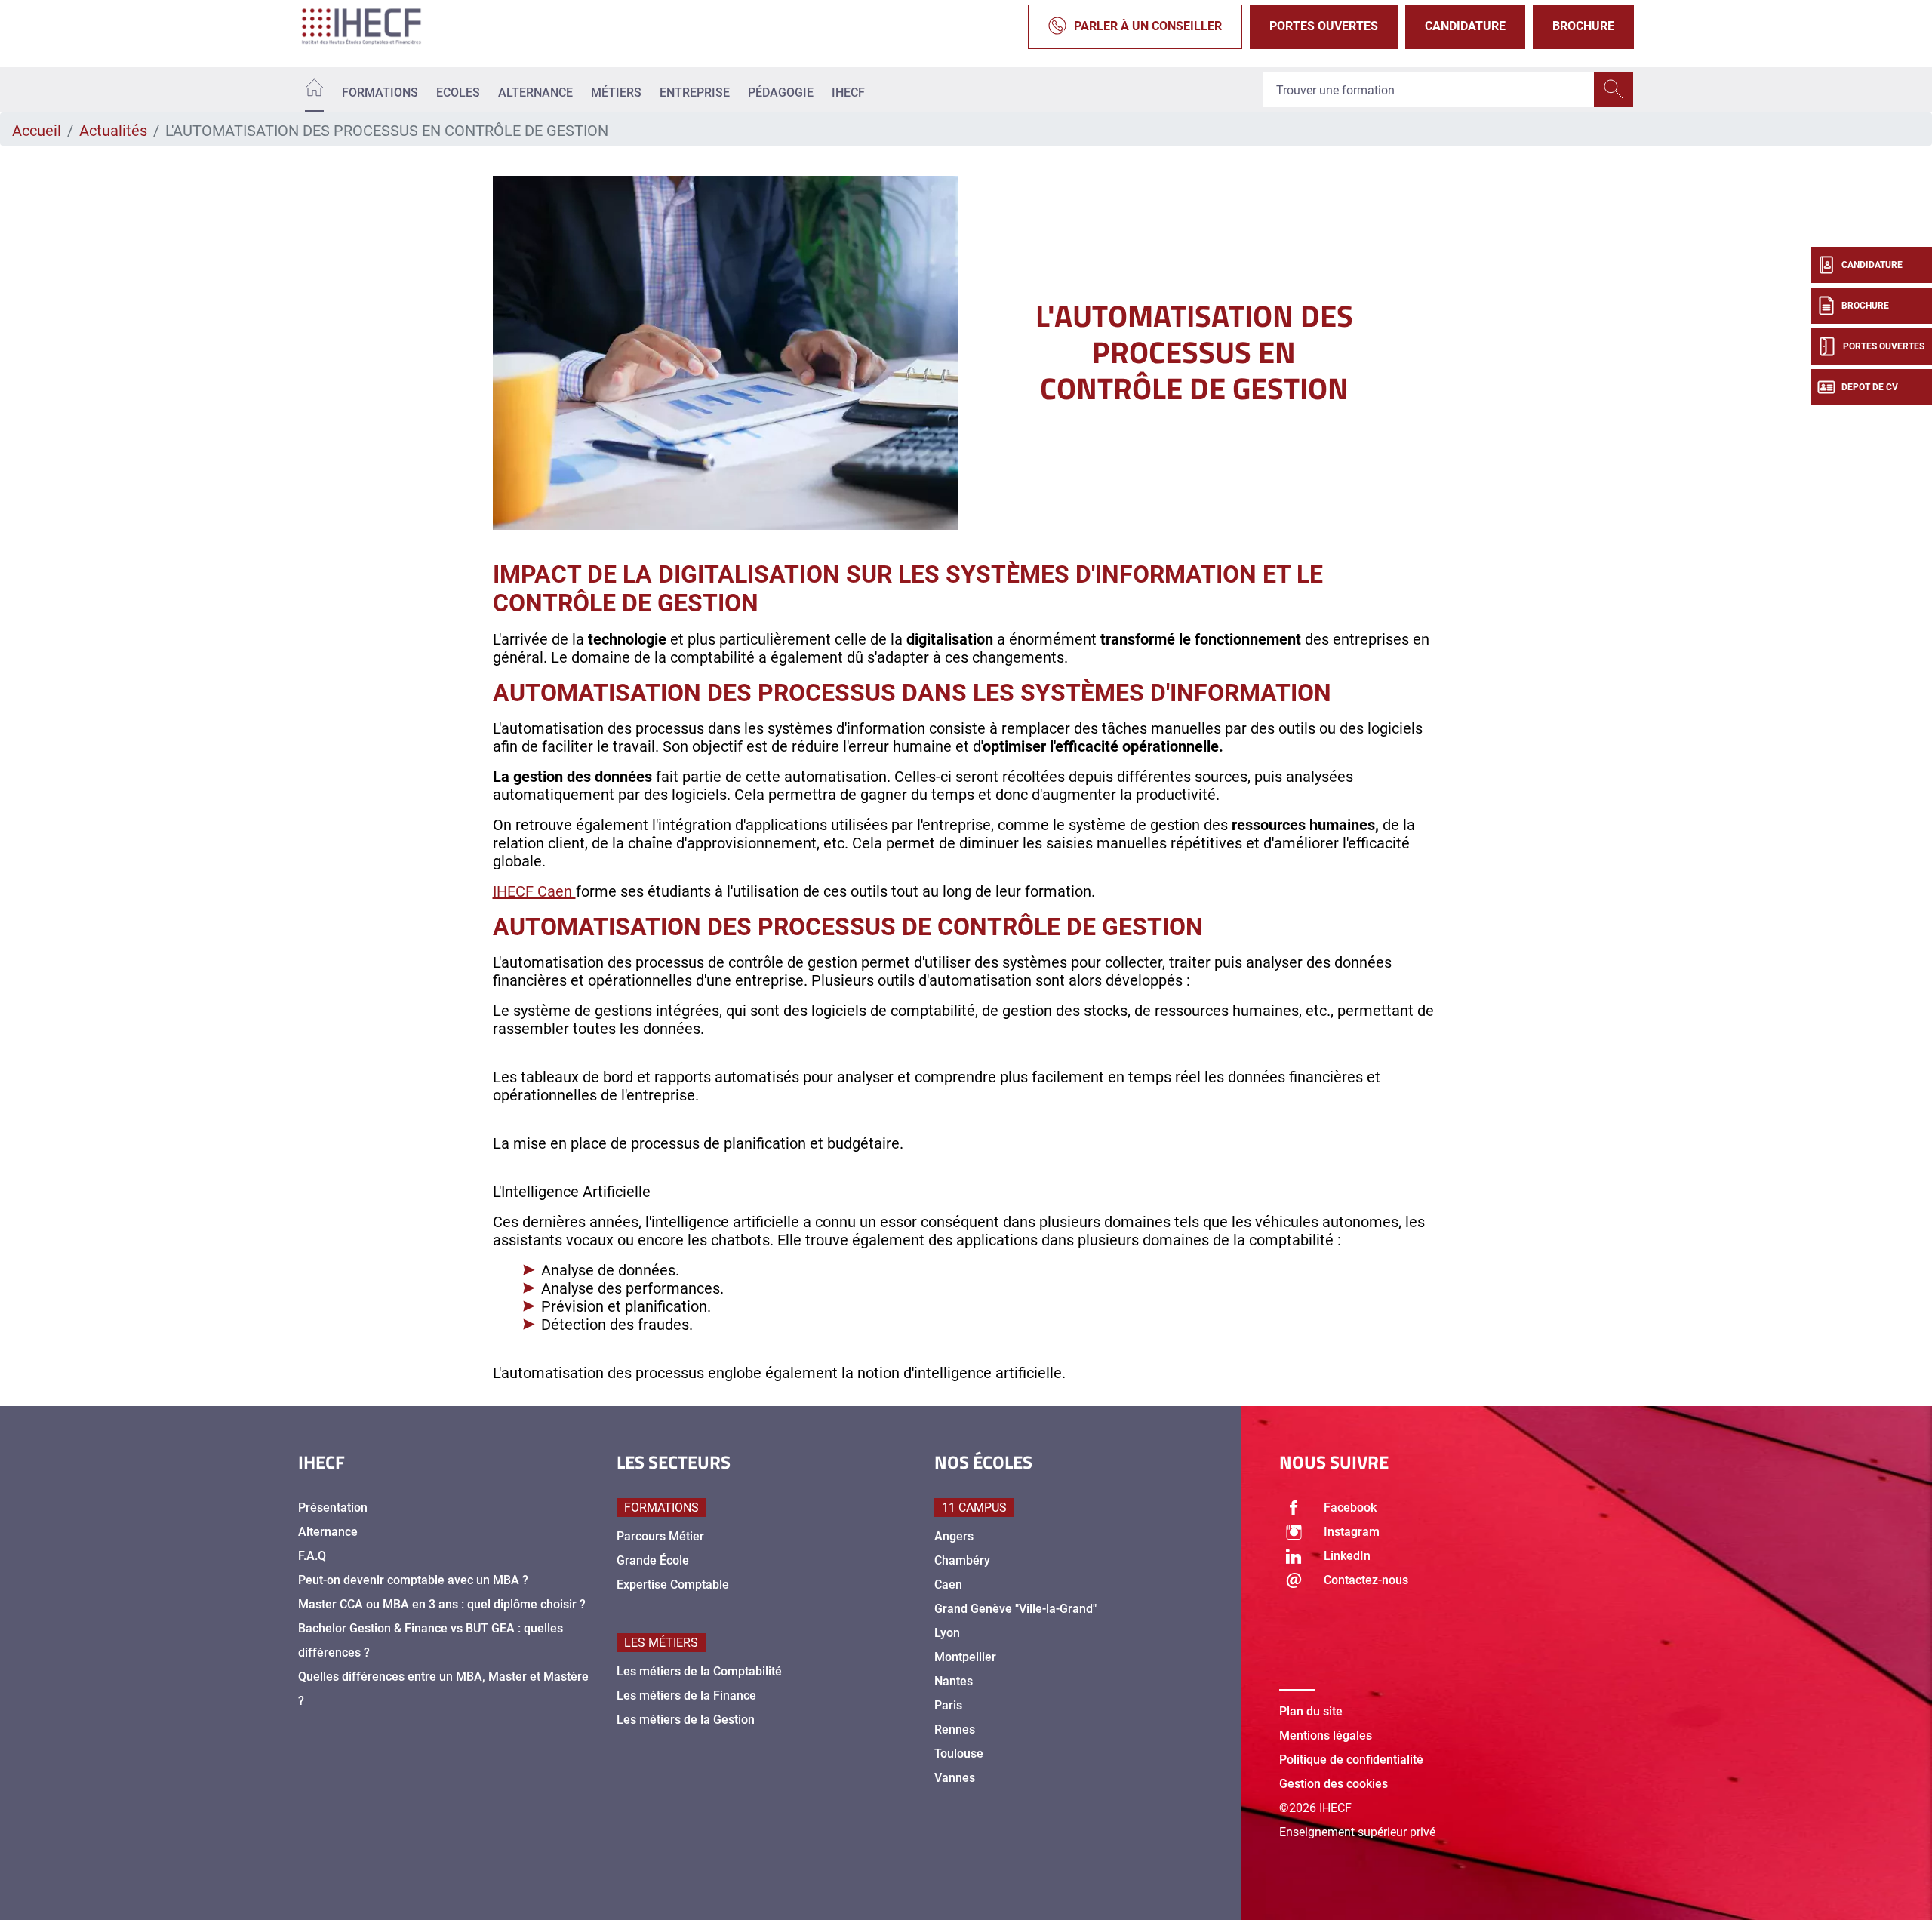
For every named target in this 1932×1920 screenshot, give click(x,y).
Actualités (113, 131)
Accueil (37, 131)
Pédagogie (781, 92)
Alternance (535, 92)
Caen (948, 1585)
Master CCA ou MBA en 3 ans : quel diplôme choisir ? (442, 1604)
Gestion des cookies (1334, 1784)
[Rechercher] (1614, 90)
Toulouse (959, 1754)
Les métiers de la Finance (686, 1695)
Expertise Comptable (673, 1585)
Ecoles (458, 92)
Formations (380, 92)
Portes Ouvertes (1324, 26)
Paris (948, 1705)
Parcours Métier (660, 1536)
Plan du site (1311, 1711)
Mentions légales (1326, 1735)
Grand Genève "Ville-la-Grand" (1015, 1609)
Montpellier (965, 1657)
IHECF (848, 92)
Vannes (955, 1778)
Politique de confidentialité (1351, 1760)
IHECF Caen (534, 891)
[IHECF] (377, 26)
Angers (954, 1536)
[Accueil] (314, 90)
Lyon (947, 1633)
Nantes (954, 1681)
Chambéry (962, 1560)
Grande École (653, 1560)
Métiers (616, 92)
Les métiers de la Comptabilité (699, 1671)
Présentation (333, 1508)
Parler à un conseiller (1148, 26)
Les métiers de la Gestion (686, 1720)
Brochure (1583, 26)
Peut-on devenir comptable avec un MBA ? (413, 1580)
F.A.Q (312, 1556)
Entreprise (695, 92)
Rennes (955, 1729)
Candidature (1465, 26)
